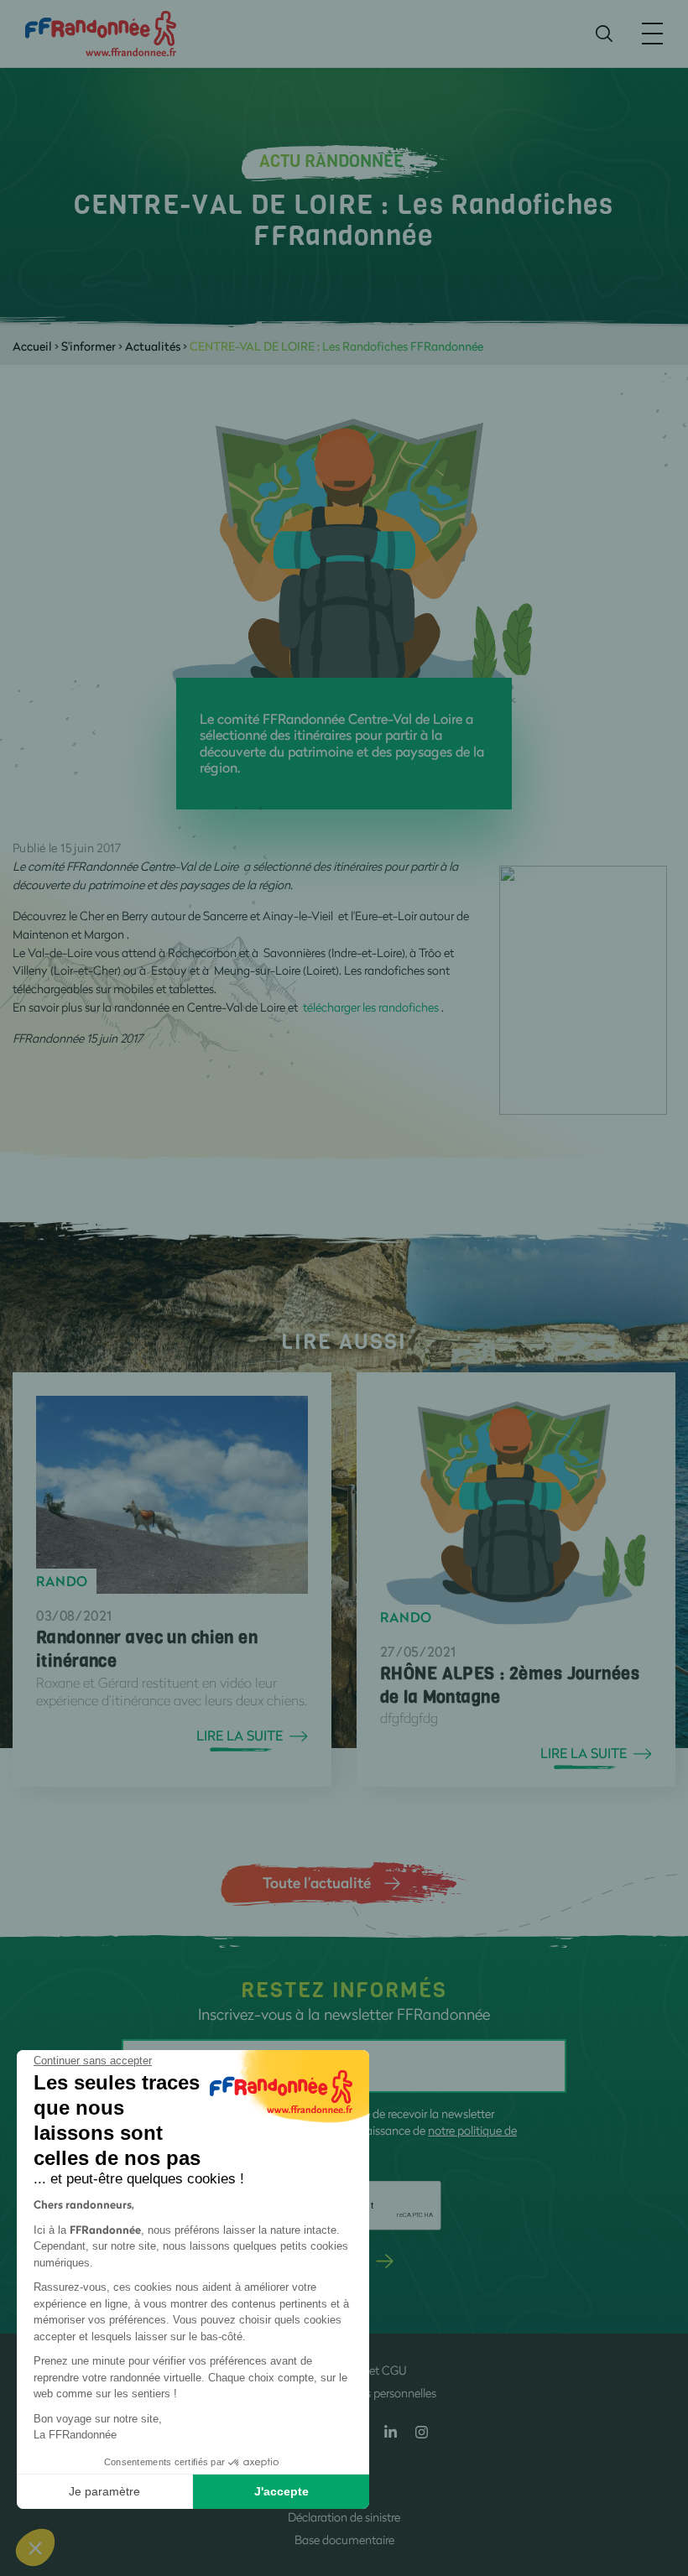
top (659, 2463)
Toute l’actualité (317, 1882)
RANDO (62, 1581)
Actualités (153, 346)
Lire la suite (240, 1736)
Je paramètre (104, 2491)
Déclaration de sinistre (344, 2517)
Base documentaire (344, 2540)
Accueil (32, 346)
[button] (35, 2547)
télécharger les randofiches (371, 1007)
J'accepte (281, 2491)
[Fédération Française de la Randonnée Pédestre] (101, 32)
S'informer (89, 346)
